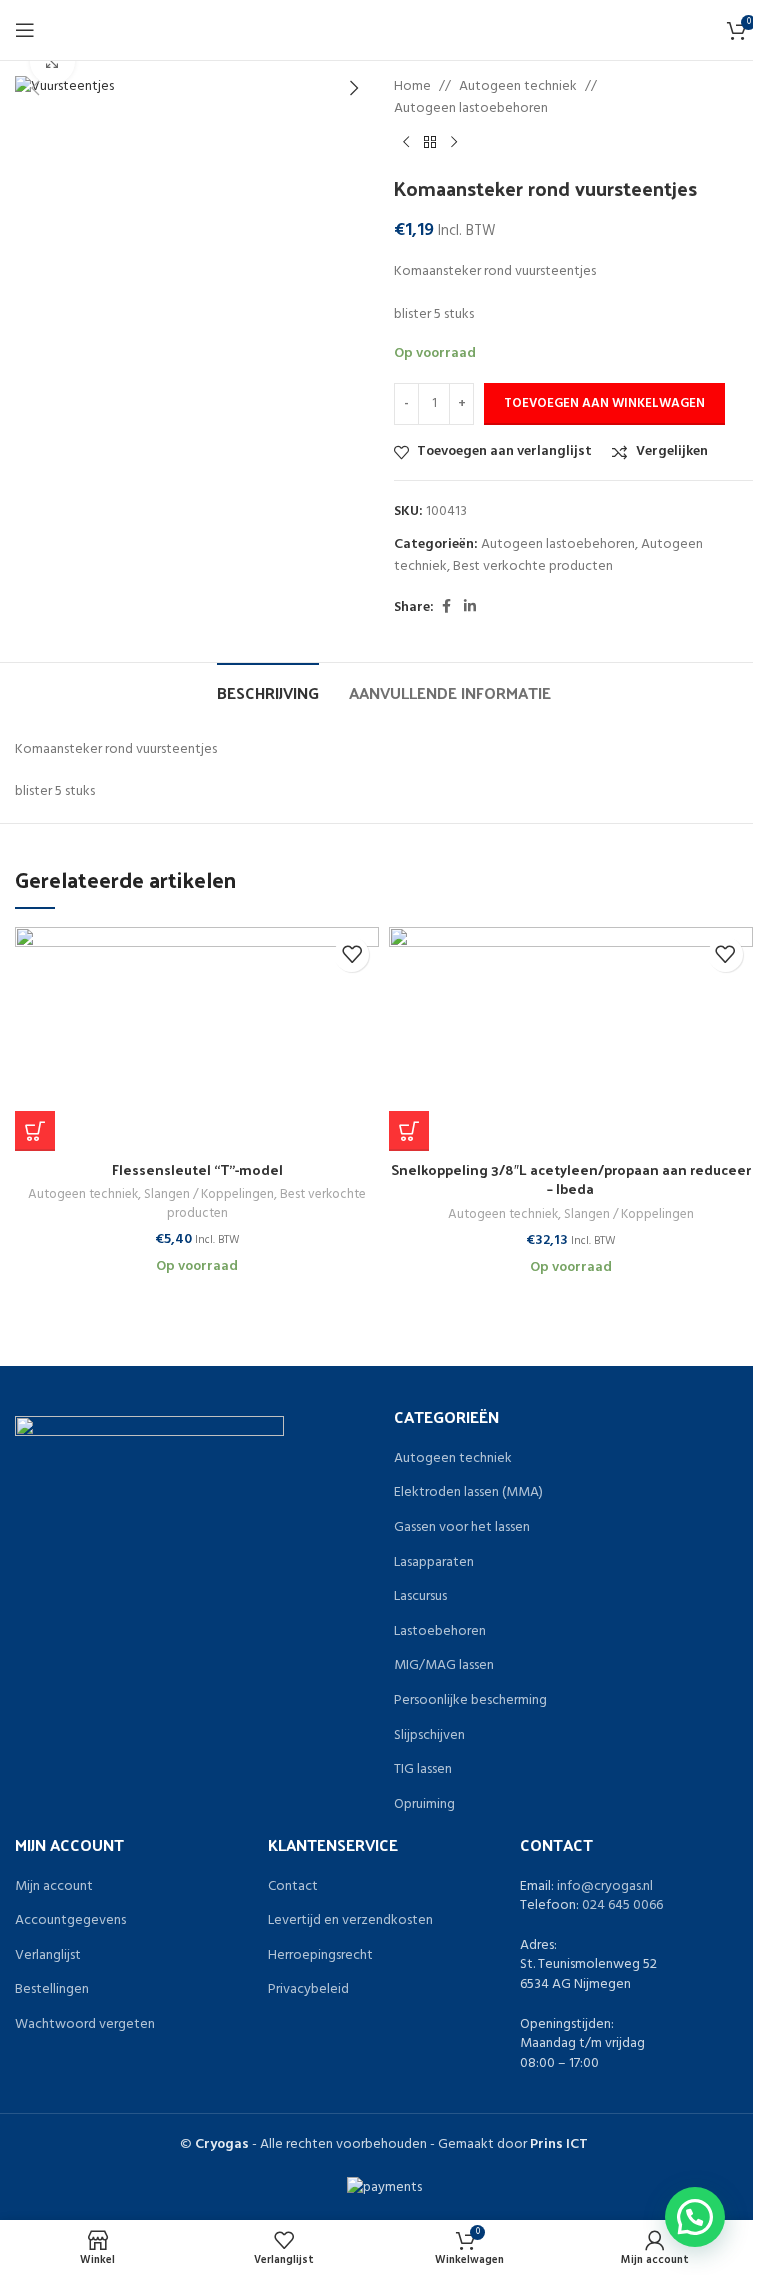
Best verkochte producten (533, 566)
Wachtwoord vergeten (85, 2025)
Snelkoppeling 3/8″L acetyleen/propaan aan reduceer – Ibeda (571, 1179)
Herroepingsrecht (320, 1956)
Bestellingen (52, 1990)
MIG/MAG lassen (444, 1666)
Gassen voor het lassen (462, 1528)
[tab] (268, 690)
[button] (35, 1131)
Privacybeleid (308, 1990)
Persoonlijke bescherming (470, 1701)
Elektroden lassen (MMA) (468, 1493)
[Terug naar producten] (430, 143)
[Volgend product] (454, 143)
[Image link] (149, 1461)
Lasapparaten (434, 1563)
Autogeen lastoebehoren (471, 109)
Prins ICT (559, 2144)
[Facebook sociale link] (446, 607)
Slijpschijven (429, 1736)
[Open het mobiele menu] (25, 30)
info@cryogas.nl (605, 1886)
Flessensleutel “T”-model (197, 1169)
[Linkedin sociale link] (470, 607)
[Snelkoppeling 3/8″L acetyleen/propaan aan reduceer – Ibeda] (571, 1039)
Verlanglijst (48, 1956)
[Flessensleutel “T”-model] (197, 1039)
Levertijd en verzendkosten (350, 1921)
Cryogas (222, 2144)
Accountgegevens (70, 1921)
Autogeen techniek (518, 87)
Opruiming (424, 1805)
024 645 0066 (622, 1905)
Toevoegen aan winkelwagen (604, 403)
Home (412, 87)
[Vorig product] (406, 143)
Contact (293, 1887)
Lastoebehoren (440, 1632)
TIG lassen (423, 1770)
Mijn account (54, 1887)
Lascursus (420, 1597)
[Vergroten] (52, 61)
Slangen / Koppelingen (209, 1194)
